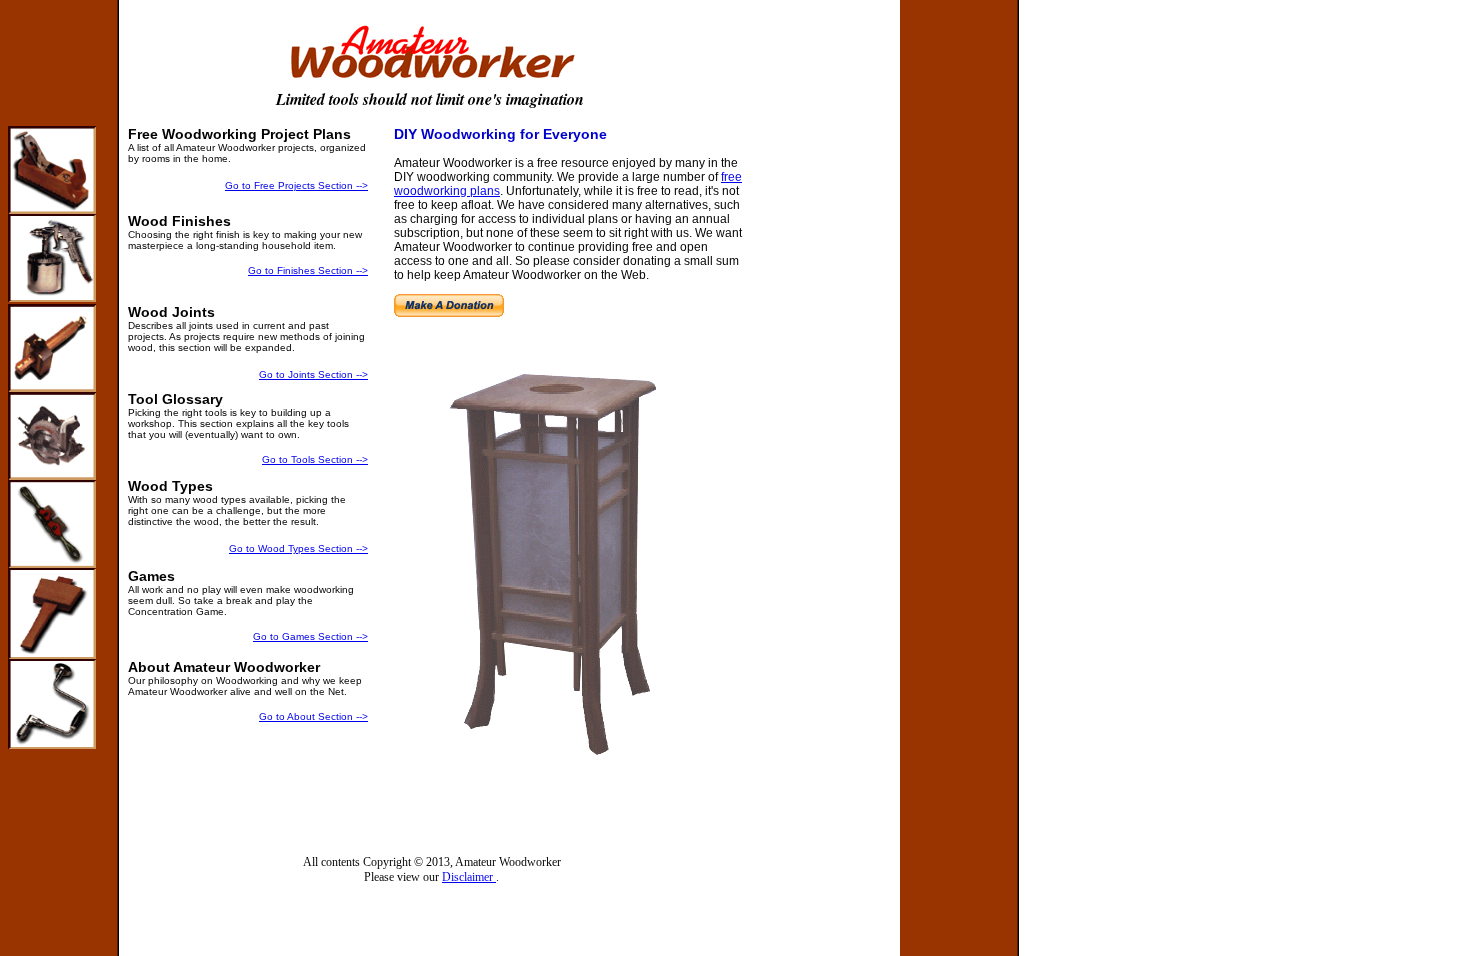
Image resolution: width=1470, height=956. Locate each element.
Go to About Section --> (313, 716)
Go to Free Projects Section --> (296, 185)
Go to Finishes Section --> (308, 270)
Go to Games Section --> (310, 636)
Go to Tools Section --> (315, 459)
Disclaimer (469, 877)
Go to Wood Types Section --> (298, 548)
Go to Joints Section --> (313, 374)
